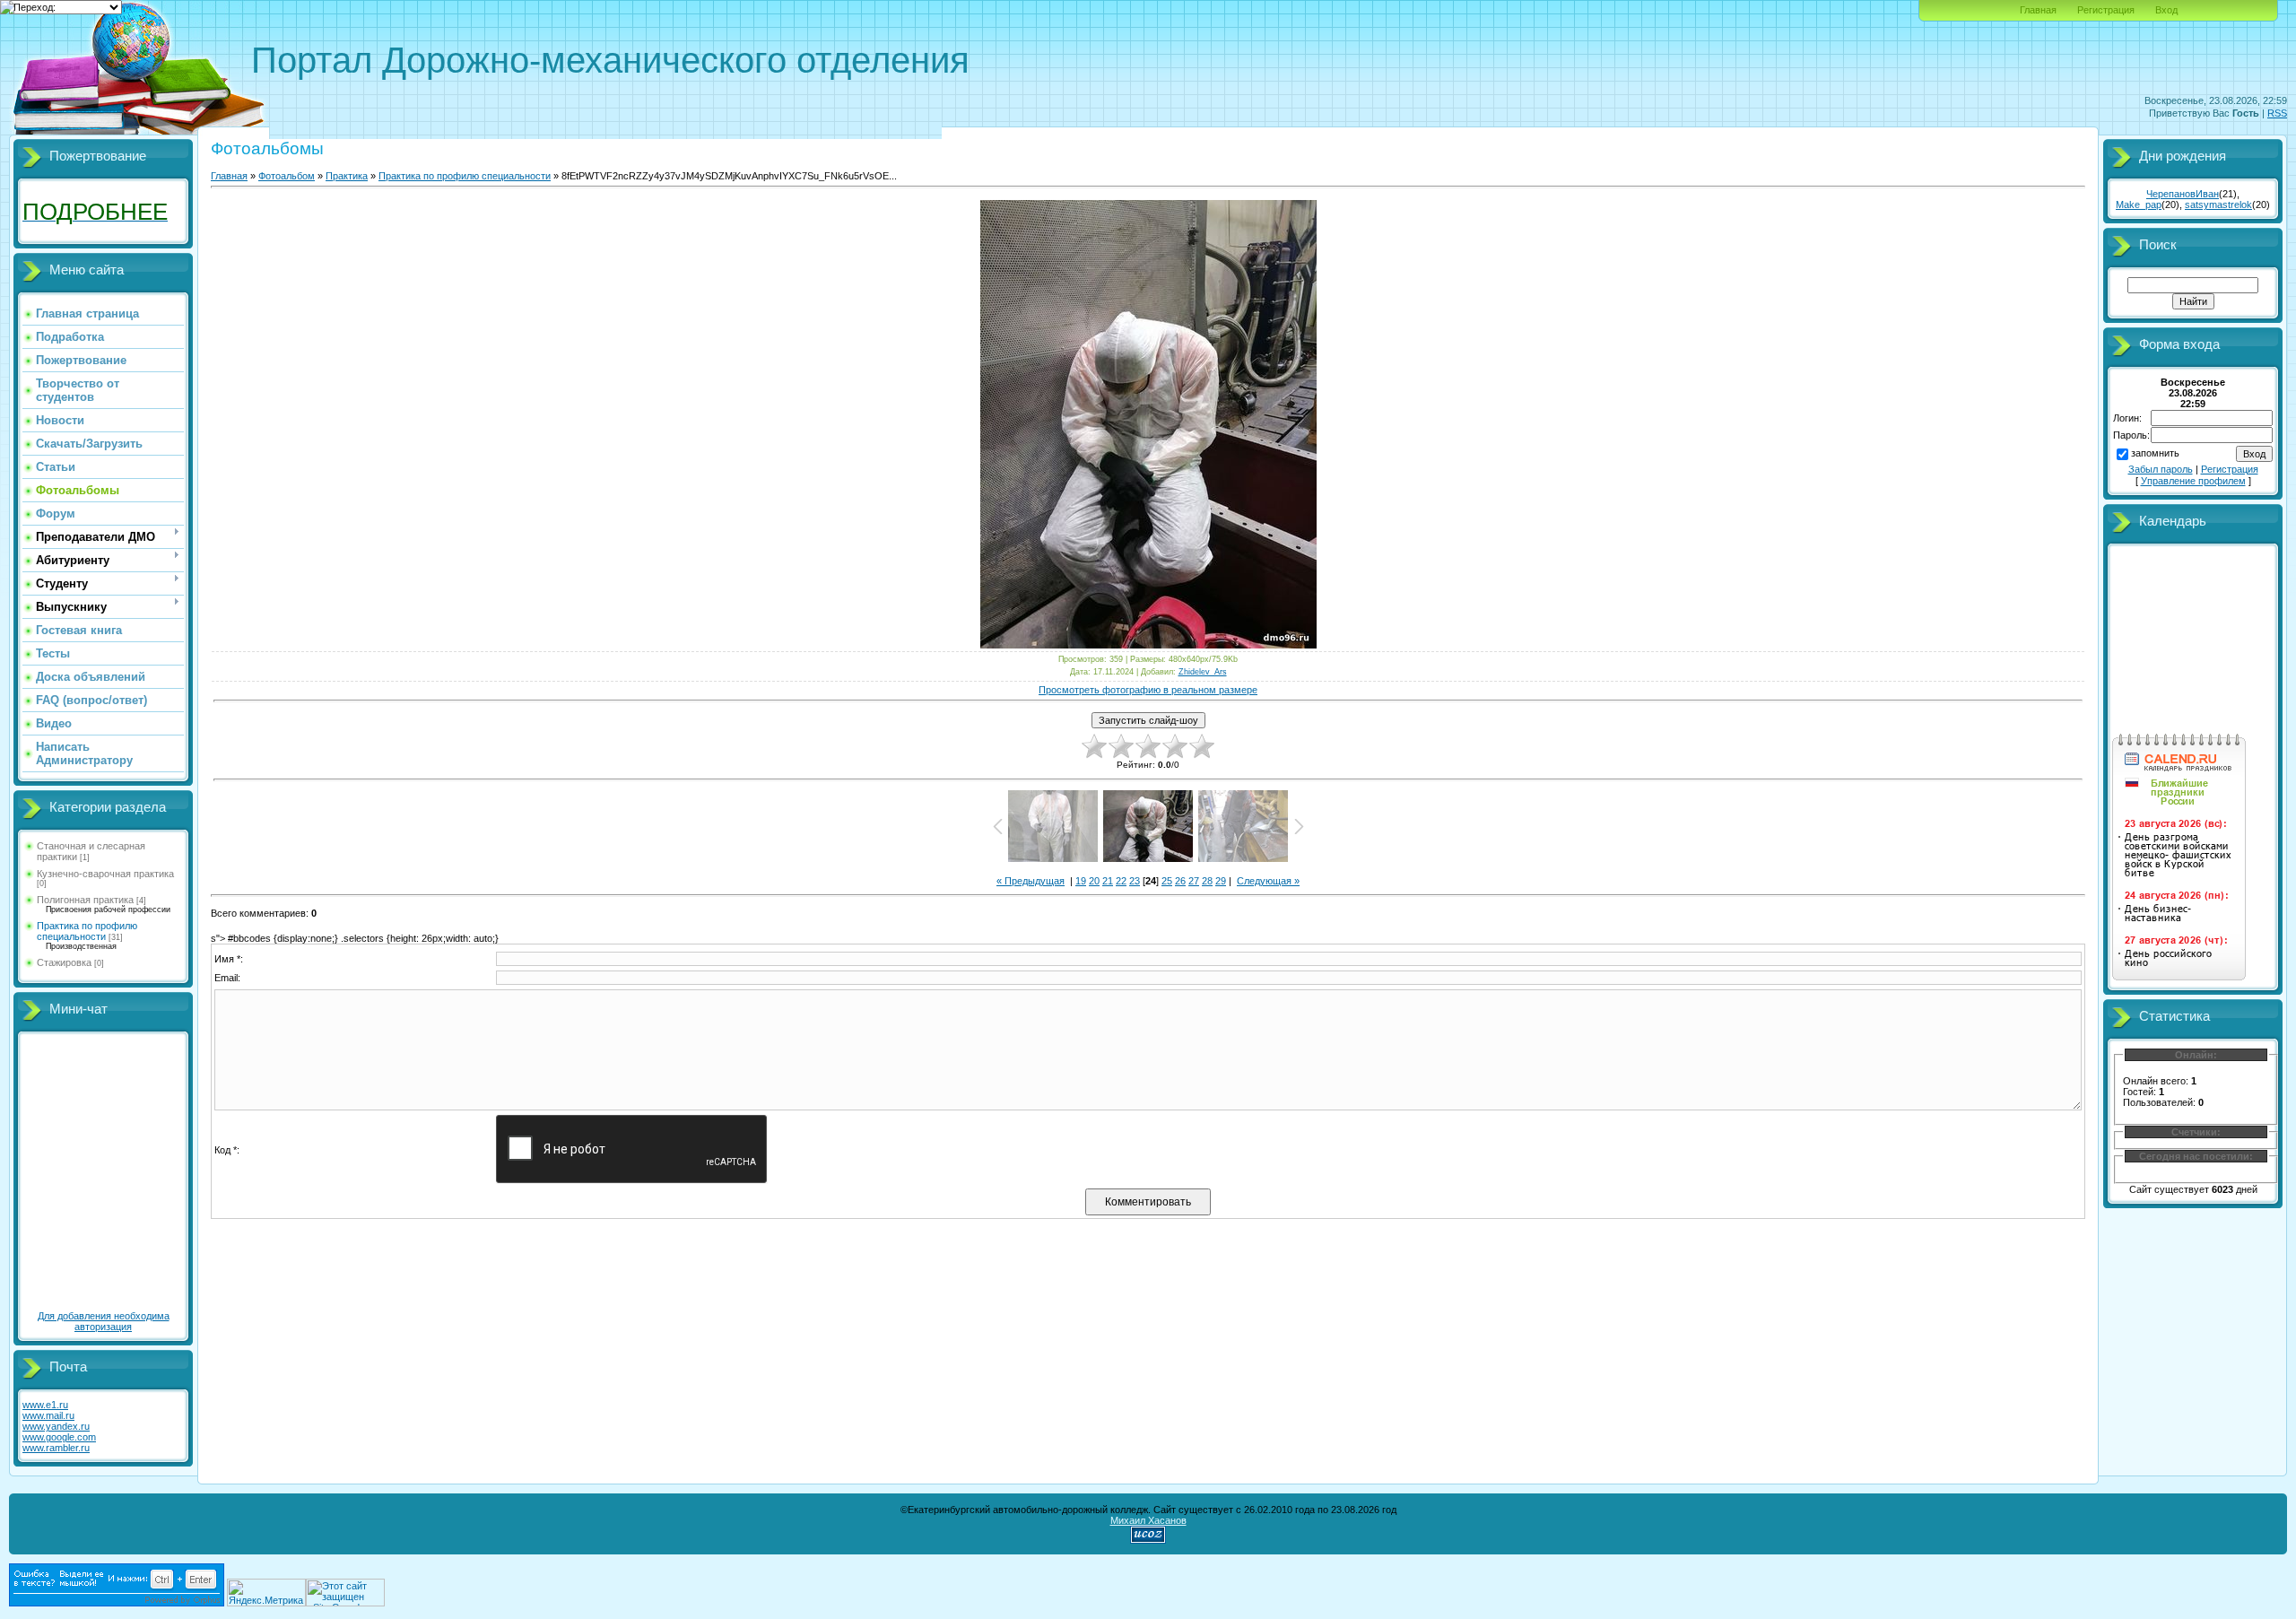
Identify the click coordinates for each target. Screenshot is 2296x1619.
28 (1207, 881)
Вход (2166, 10)
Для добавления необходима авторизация (104, 1321)
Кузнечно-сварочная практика (105, 874)
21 (1108, 881)
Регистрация (2106, 10)
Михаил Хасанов (1148, 1520)
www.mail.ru (48, 1415)
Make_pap (2139, 205)
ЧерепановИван (2183, 194)
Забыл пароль (2161, 469)
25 (1167, 881)
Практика (347, 176)
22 (1121, 881)
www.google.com (59, 1437)
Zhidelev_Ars (1203, 672)
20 (1094, 881)
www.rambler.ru (56, 1448)
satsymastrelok (2218, 205)
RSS (2277, 113)
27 (1194, 881)
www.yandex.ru (56, 1426)
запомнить (2155, 453)
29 (1221, 881)
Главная (2038, 10)
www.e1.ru (45, 1405)
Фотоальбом (287, 176)
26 (1180, 881)
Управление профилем (2193, 481)
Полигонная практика (85, 900)
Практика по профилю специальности (87, 931)
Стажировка (64, 962)
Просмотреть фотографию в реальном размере (1148, 690)
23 (1135, 881)
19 (1081, 881)
